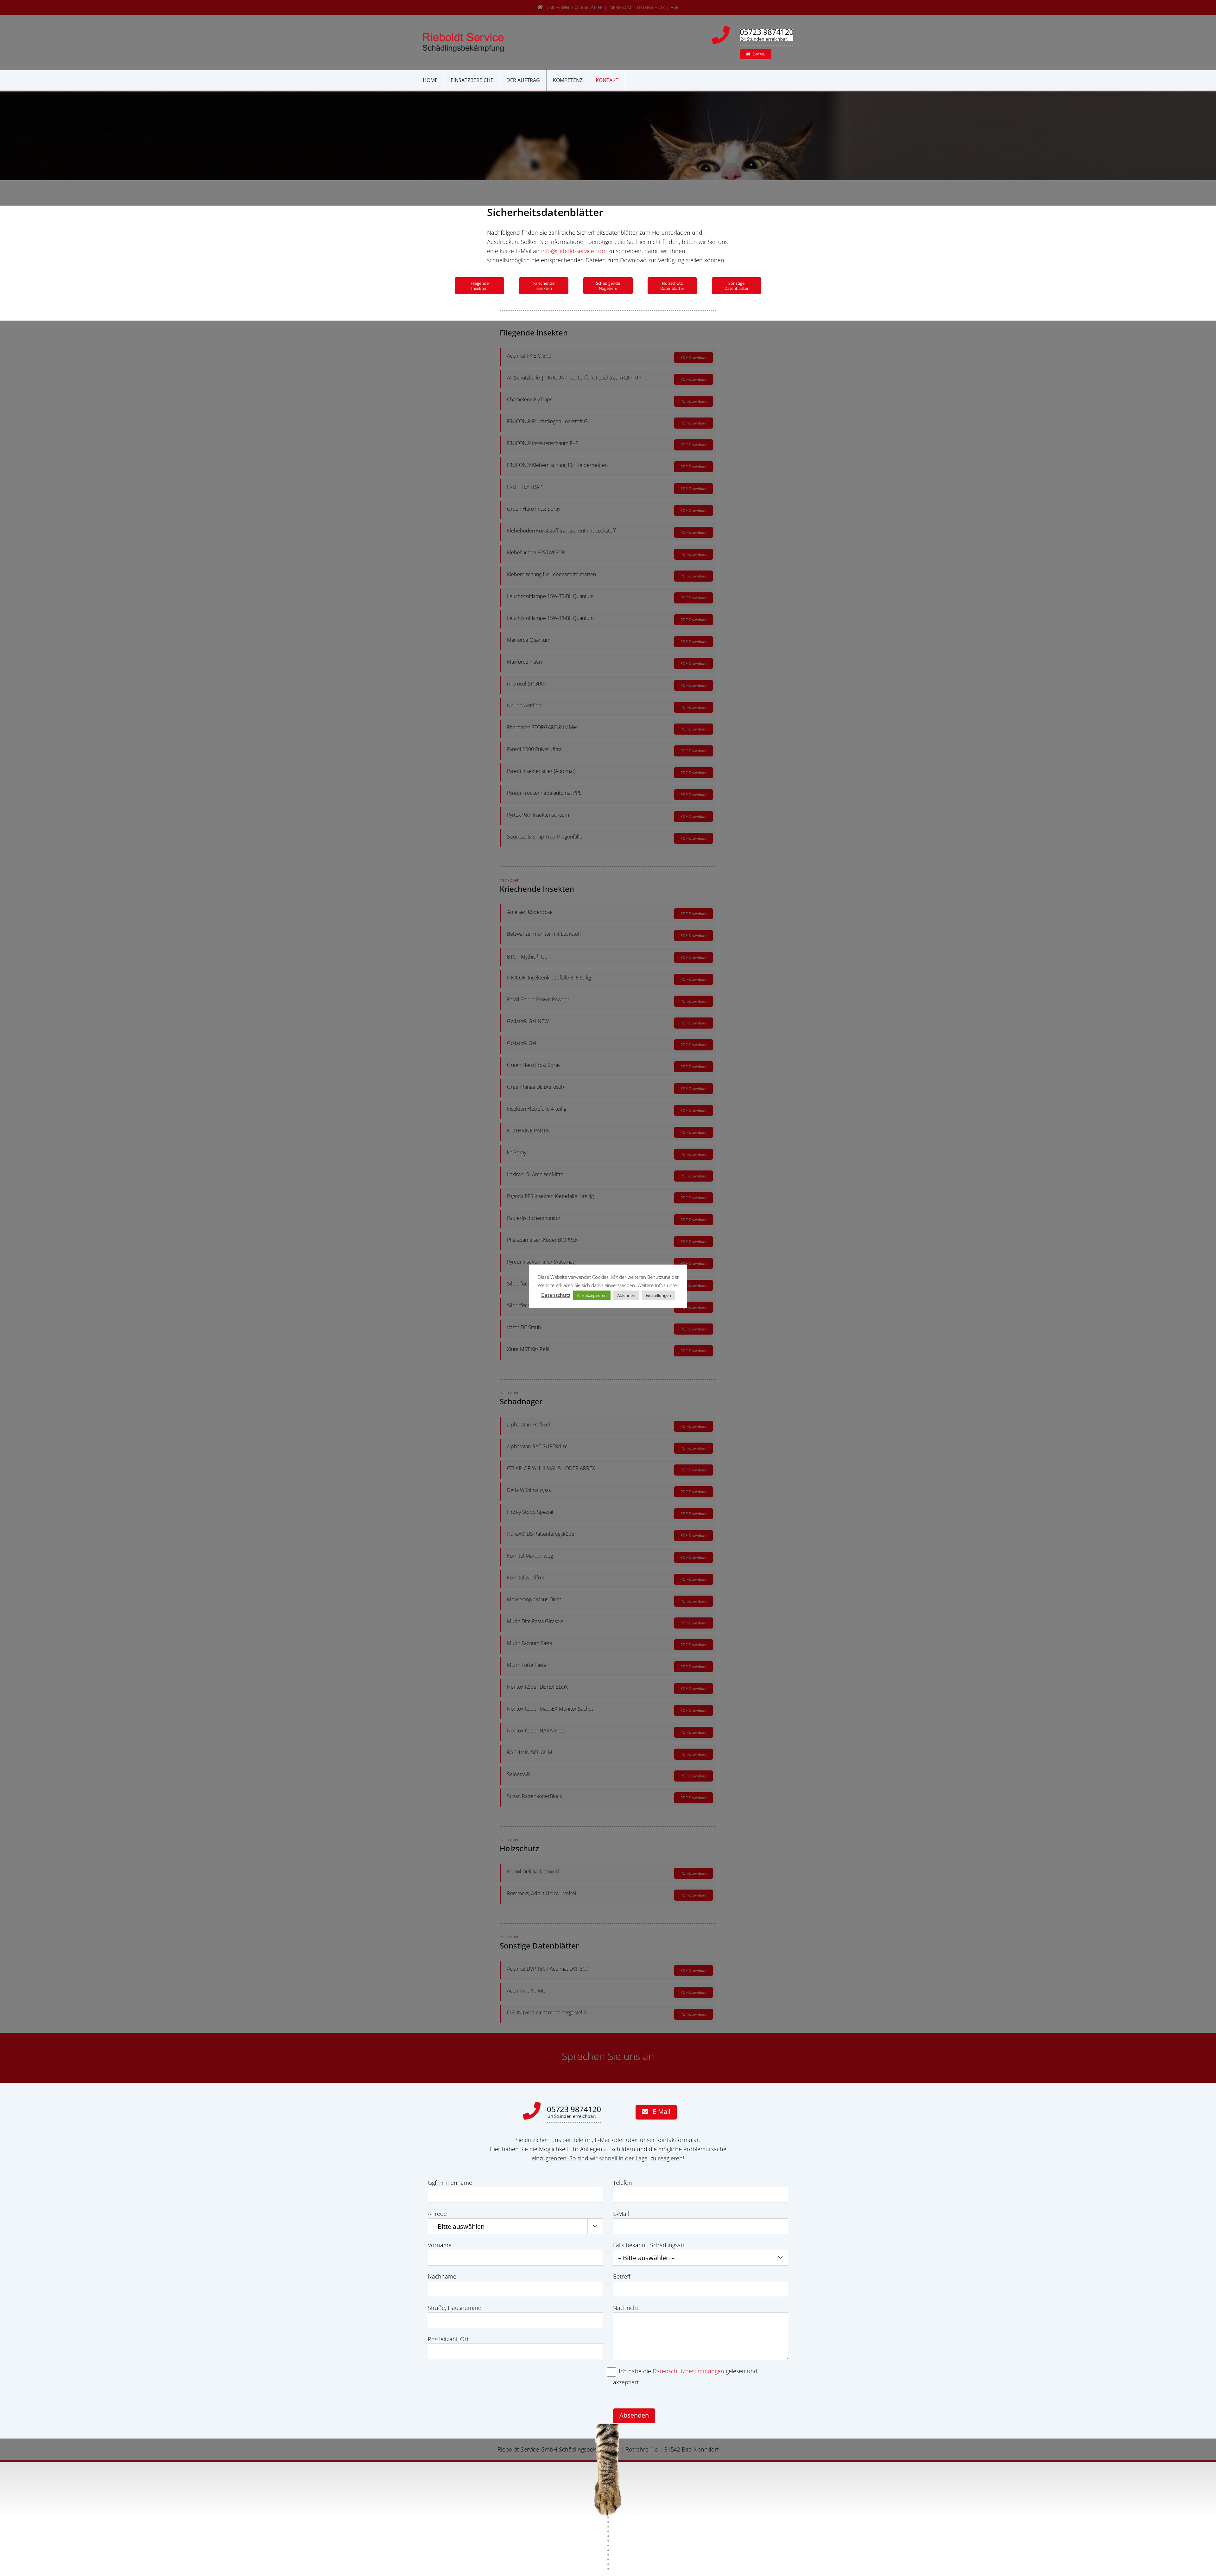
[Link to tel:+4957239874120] (724, 35)
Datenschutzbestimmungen (688, 2371)
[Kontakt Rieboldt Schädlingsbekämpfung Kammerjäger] (767, 32)
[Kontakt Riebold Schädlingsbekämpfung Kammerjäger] (574, 2109)
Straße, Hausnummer (456, 2308)
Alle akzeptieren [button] (592, 1295)
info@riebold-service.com (574, 251)
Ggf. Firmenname (450, 2183)
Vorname (440, 2245)
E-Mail (621, 2214)
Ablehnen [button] (626, 1295)
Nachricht (626, 2308)
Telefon (623, 2183)
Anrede (437, 2214)
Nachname (442, 2276)
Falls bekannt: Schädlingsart (649, 2245)
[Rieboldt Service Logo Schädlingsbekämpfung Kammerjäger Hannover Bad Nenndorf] (463, 36)
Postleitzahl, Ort (448, 2339)
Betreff (622, 2276)
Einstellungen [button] (658, 1295)
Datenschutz (556, 1295)
